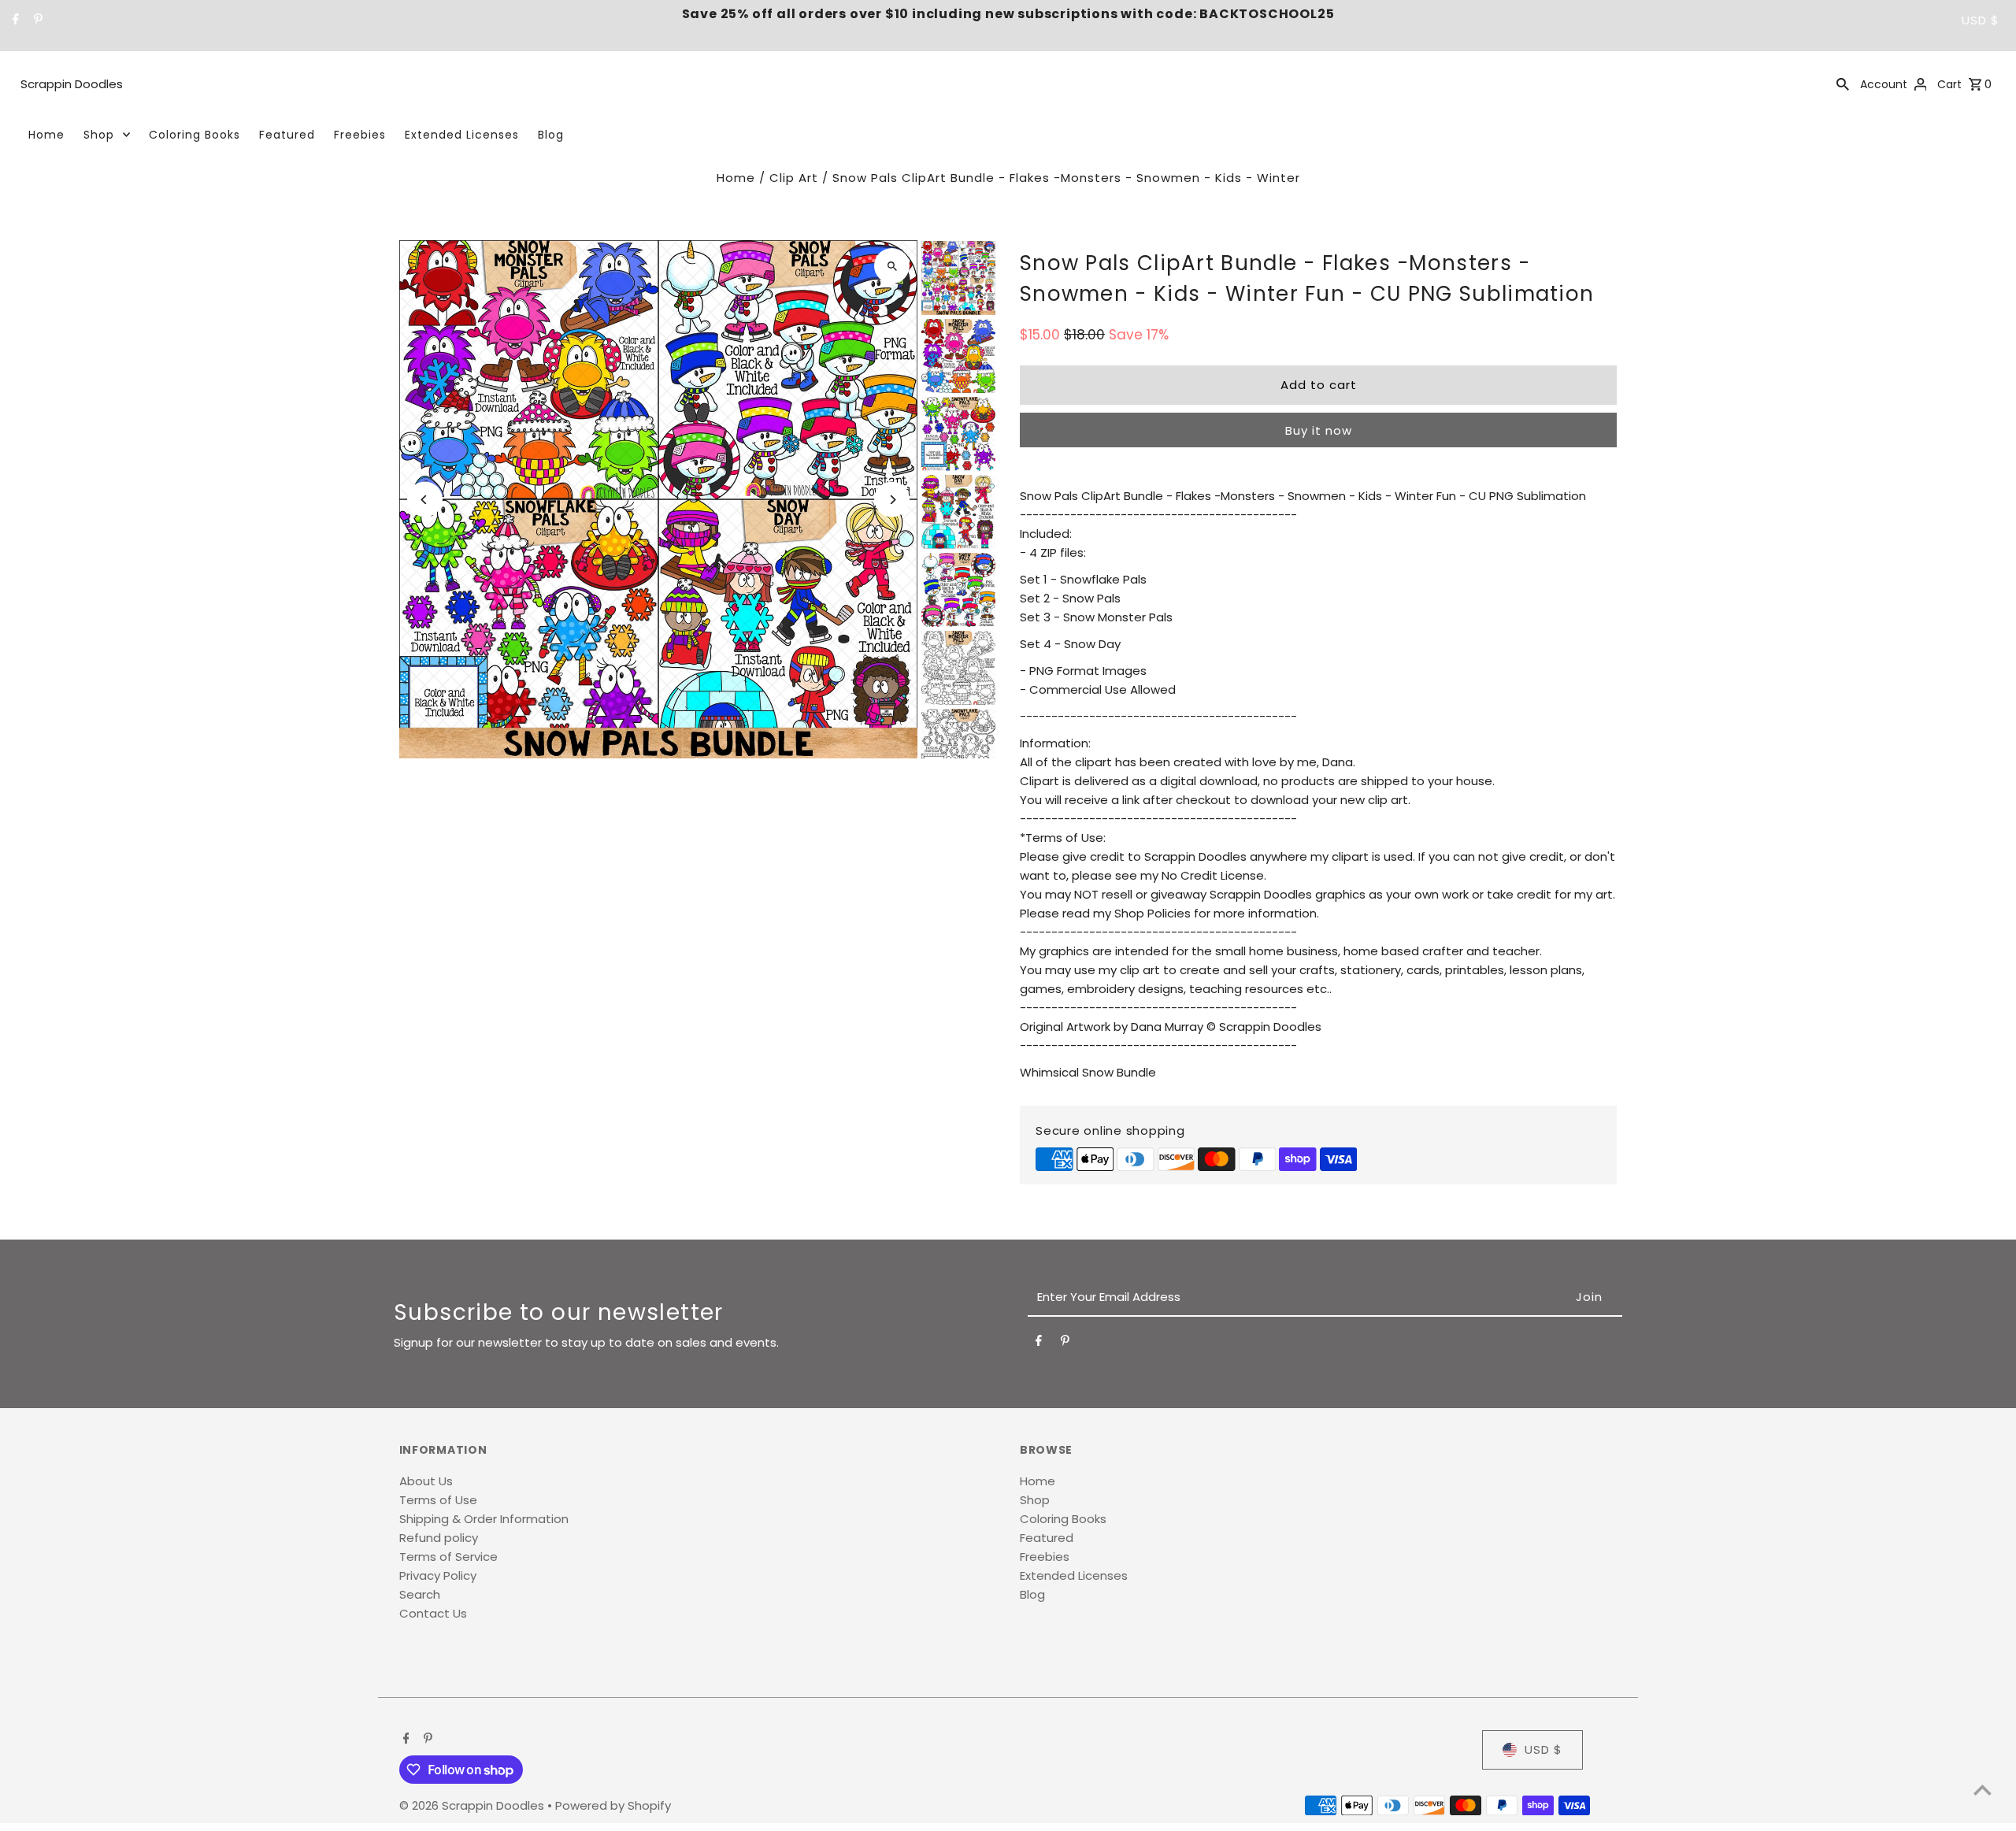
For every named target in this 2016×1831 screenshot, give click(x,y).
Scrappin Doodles (72, 84)
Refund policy (439, 1538)
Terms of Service (448, 1557)
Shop (99, 135)
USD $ (1981, 20)
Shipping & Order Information (484, 1519)
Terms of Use (438, 1500)
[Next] (892, 500)
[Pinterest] (36, 20)
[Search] (1843, 83)
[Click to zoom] (892, 266)
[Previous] (425, 500)
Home (46, 135)
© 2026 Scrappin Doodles (473, 1805)
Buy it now (1319, 430)
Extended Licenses (462, 135)
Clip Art (794, 178)
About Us (426, 1481)
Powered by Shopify (613, 1805)
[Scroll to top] (1983, 1790)
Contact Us (433, 1613)
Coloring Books (195, 135)
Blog (551, 135)
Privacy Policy (438, 1575)
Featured (287, 135)
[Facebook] (14, 20)
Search (420, 1594)
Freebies (360, 135)
